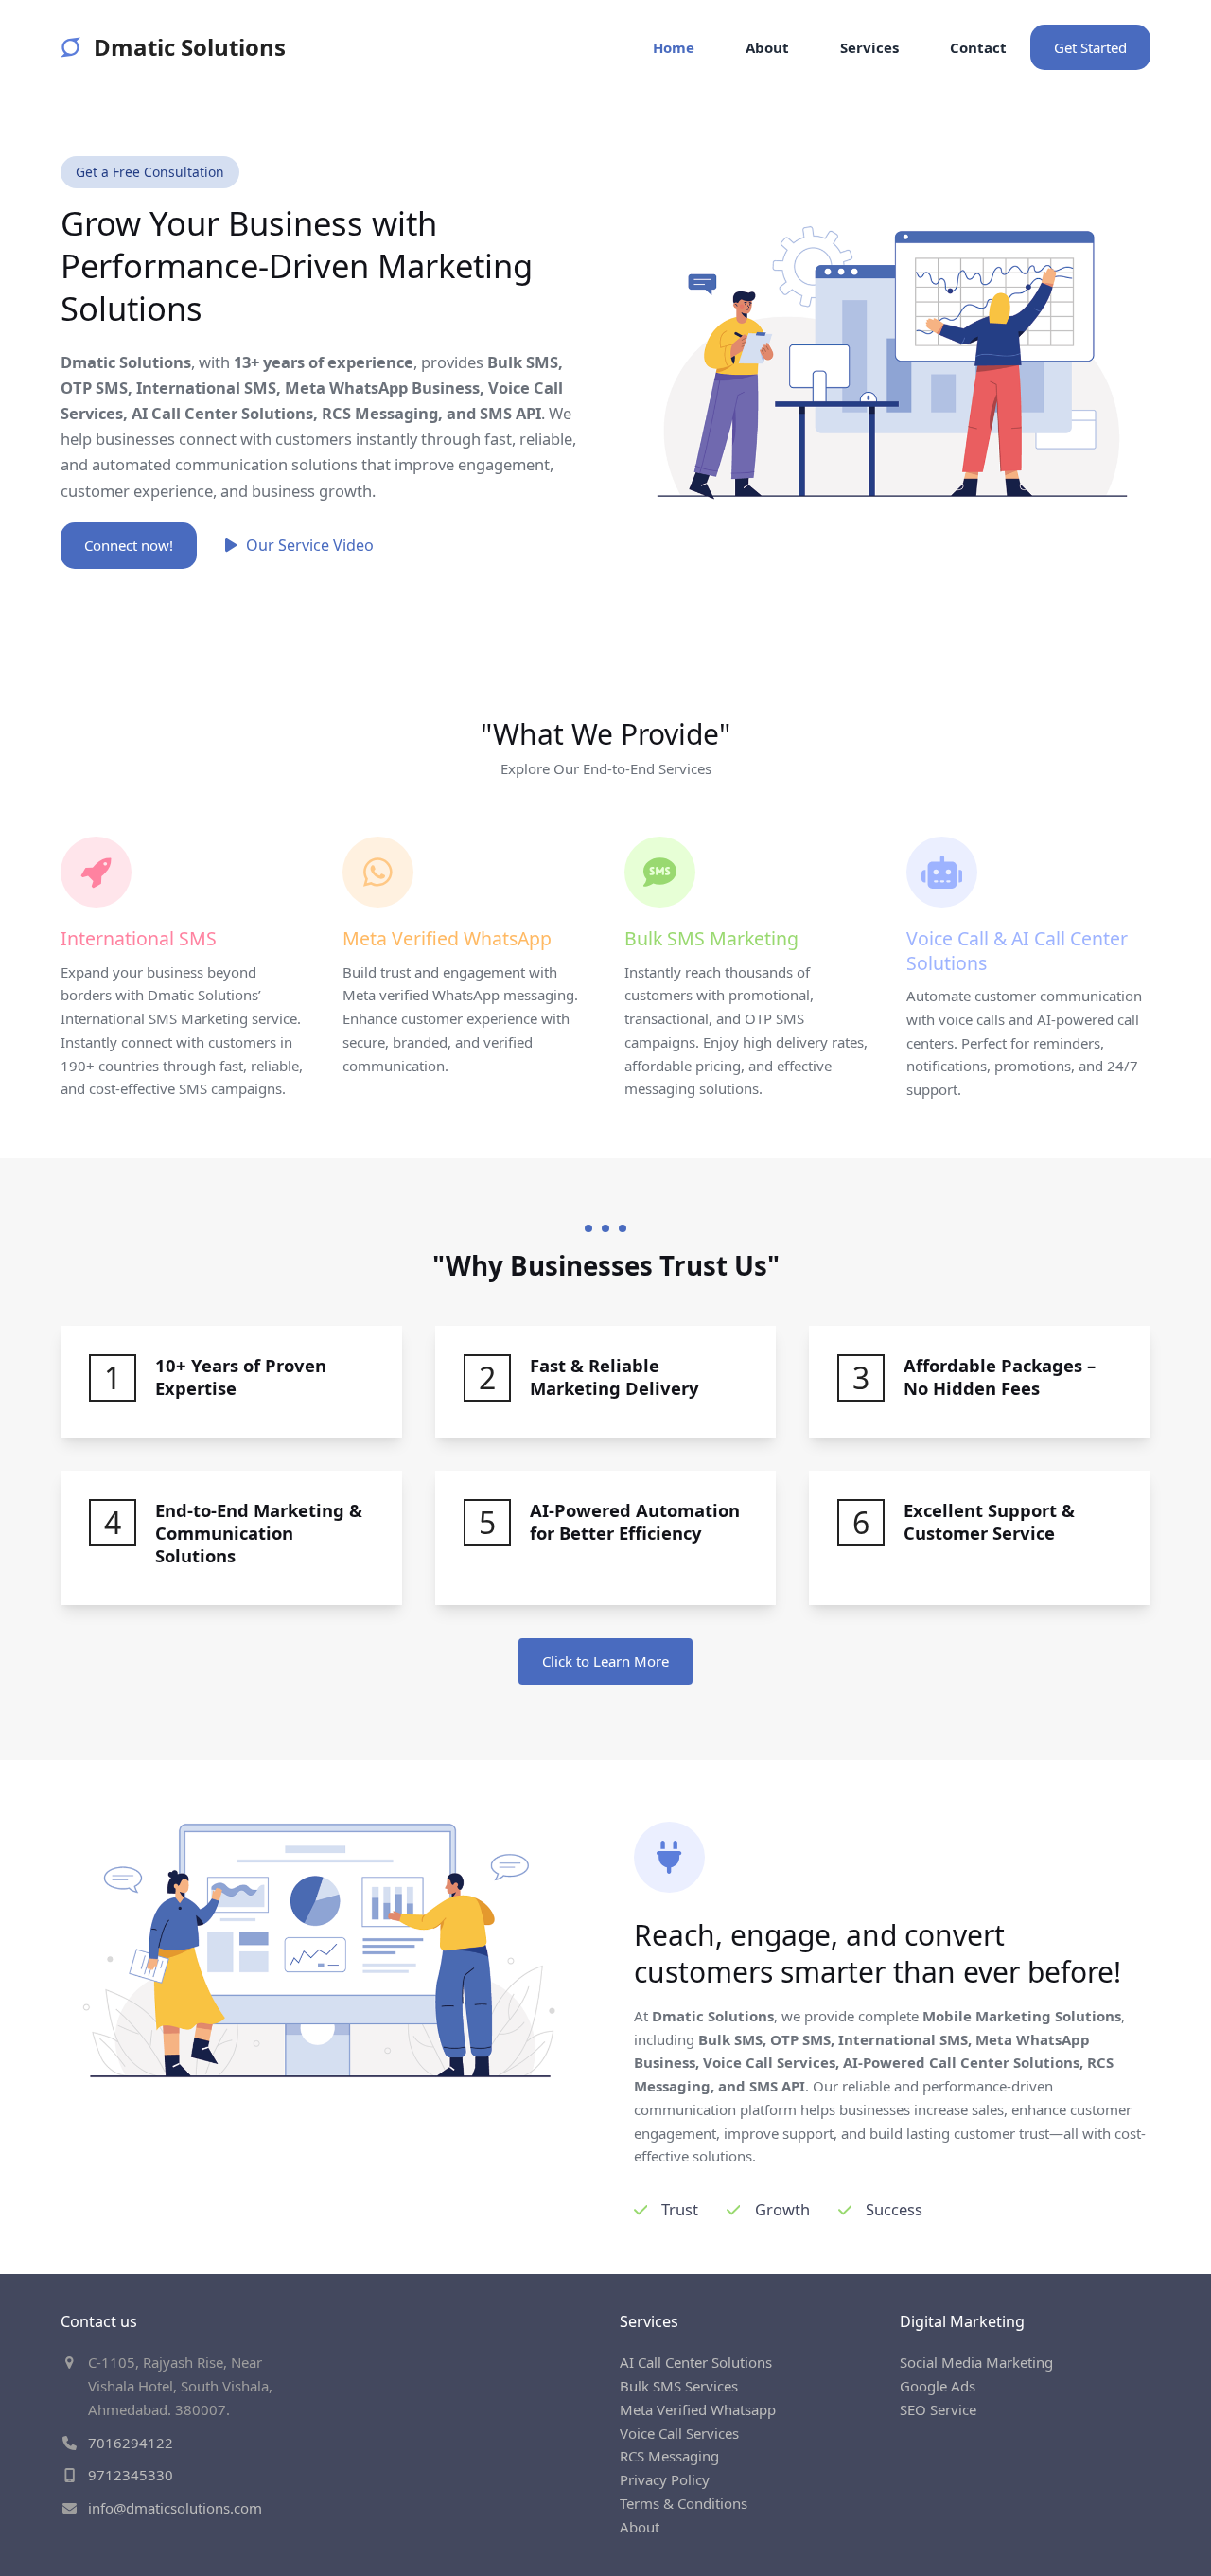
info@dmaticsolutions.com (175, 2508)
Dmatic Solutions (190, 47)
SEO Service (938, 2409)
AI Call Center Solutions (696, 2362)
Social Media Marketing (976, 2362)
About (640, 2527)
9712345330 (131, 2475)
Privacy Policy (665, 2479)
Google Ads (938, 2386)
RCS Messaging (669, 2456)
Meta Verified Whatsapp (698, 2409)
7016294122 (131, 2443)
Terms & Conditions (684, 2503)
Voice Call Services (679, 2433)
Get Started (1090, 47)
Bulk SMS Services (679, 2386)
